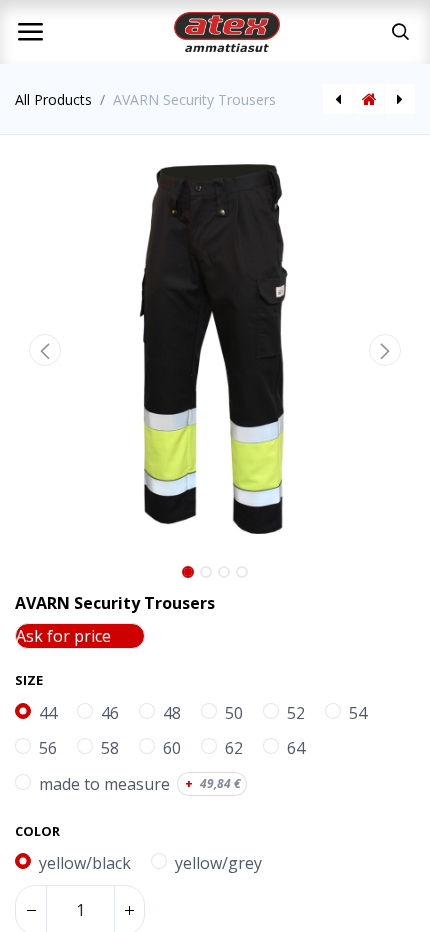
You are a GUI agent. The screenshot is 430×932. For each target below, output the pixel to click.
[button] (45, 350)
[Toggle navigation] (30, 32)
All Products (53, 99)
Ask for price (63, 636)
